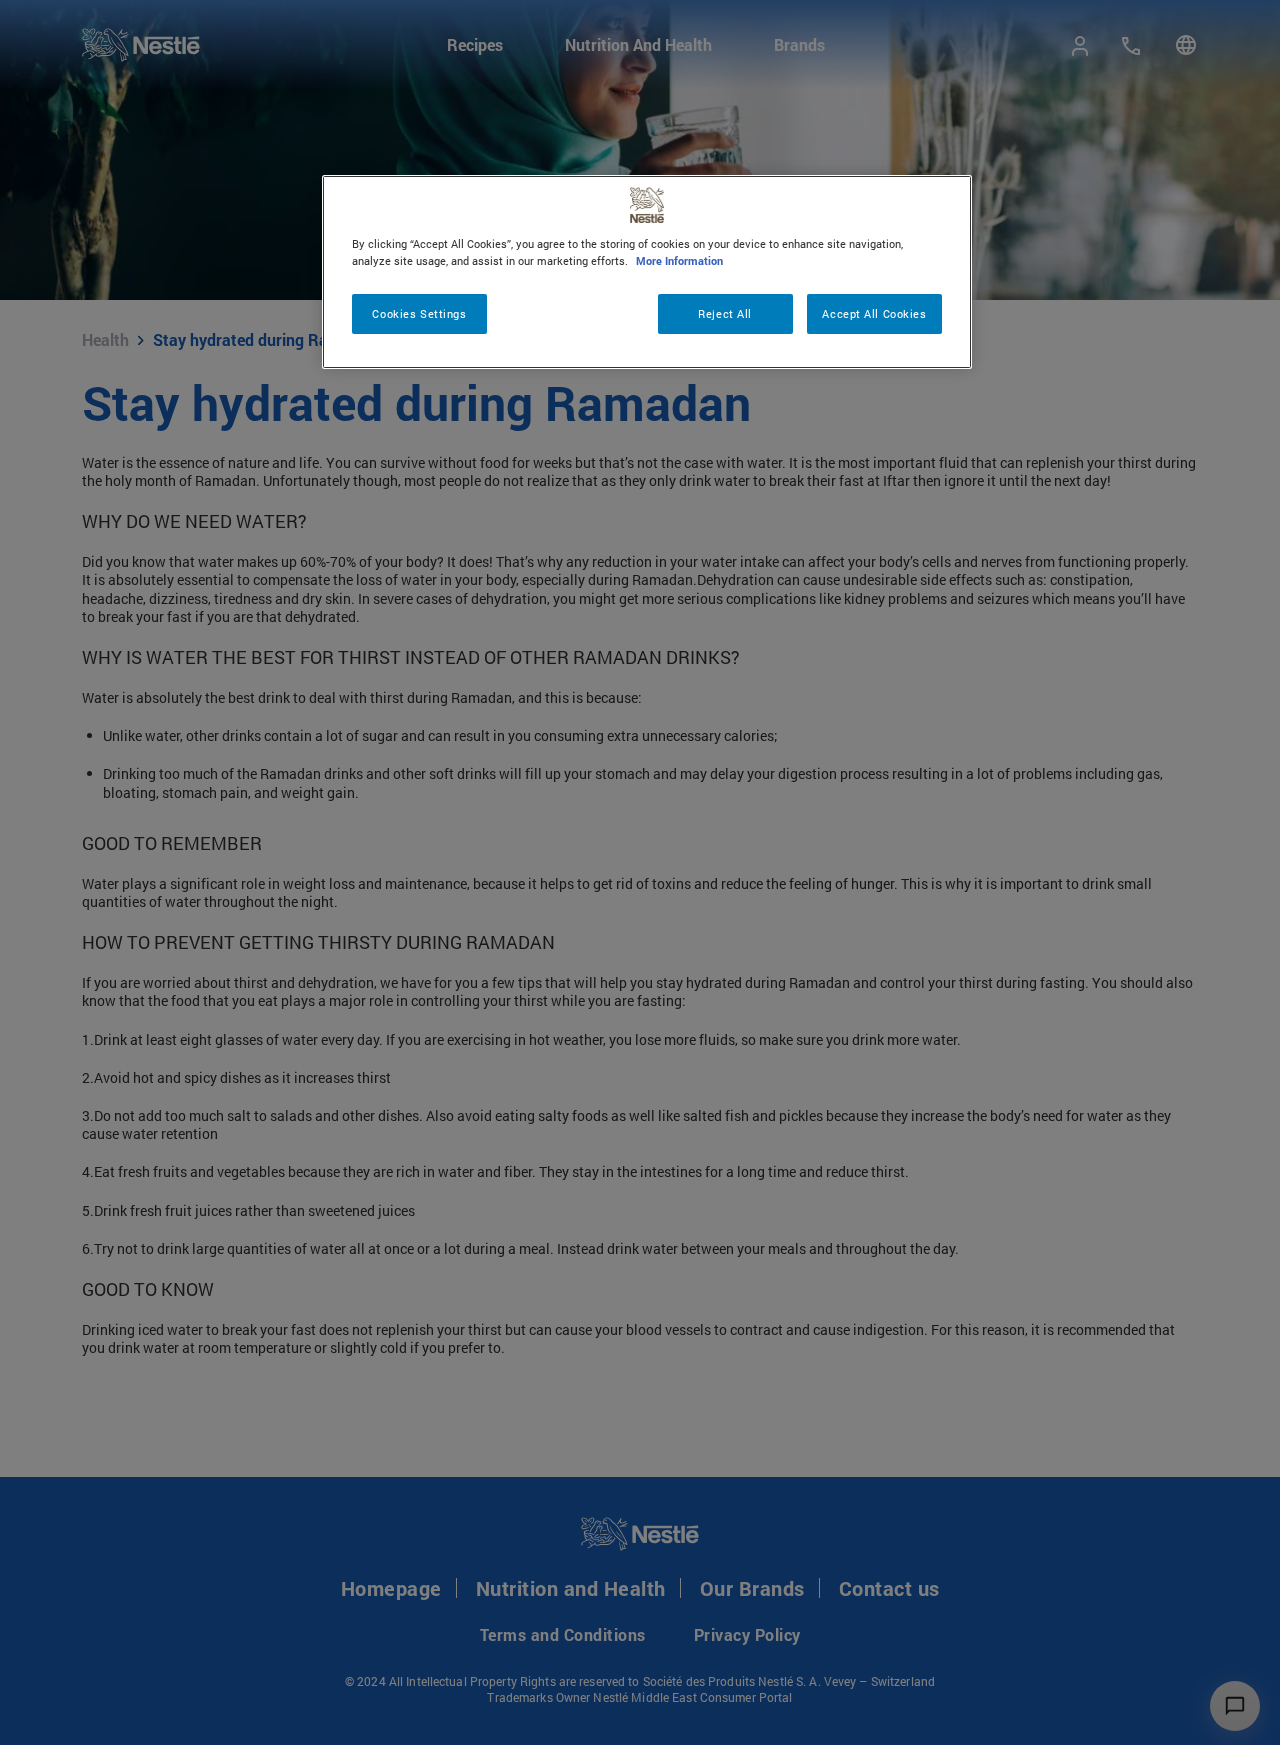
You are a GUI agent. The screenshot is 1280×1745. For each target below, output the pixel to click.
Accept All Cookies (874, 313)
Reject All (725, 313)
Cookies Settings (419, 313)
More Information (679, 260)
